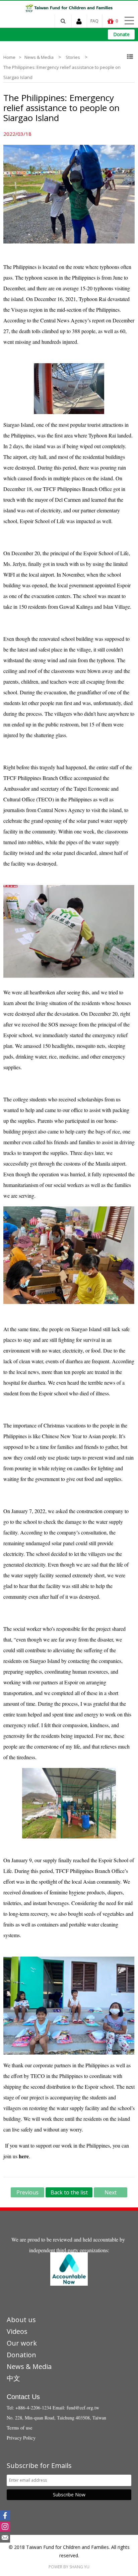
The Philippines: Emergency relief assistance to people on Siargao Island (62, 72)
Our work (22, 2343)
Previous (27, 2192)
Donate (121, 34)
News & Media (39, 57)
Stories (73, 57)
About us (21, 2320)
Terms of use (20, 2428)
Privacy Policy (21, 2438)
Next (111, 2192)
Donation (21, 2355)
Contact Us (23, 2397)
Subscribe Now (69, 2495)
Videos (17, 2331)
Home (9, 57)
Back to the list (69, 2192)
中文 (13, 2378)
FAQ (94, 21)
